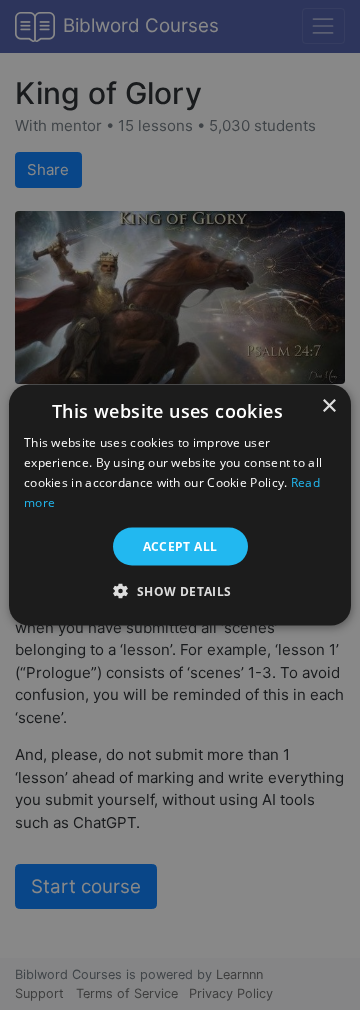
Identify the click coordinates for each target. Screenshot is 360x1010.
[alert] (180, 505)
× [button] (328, 406)
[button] (179, 590)
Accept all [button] (180, 545)
